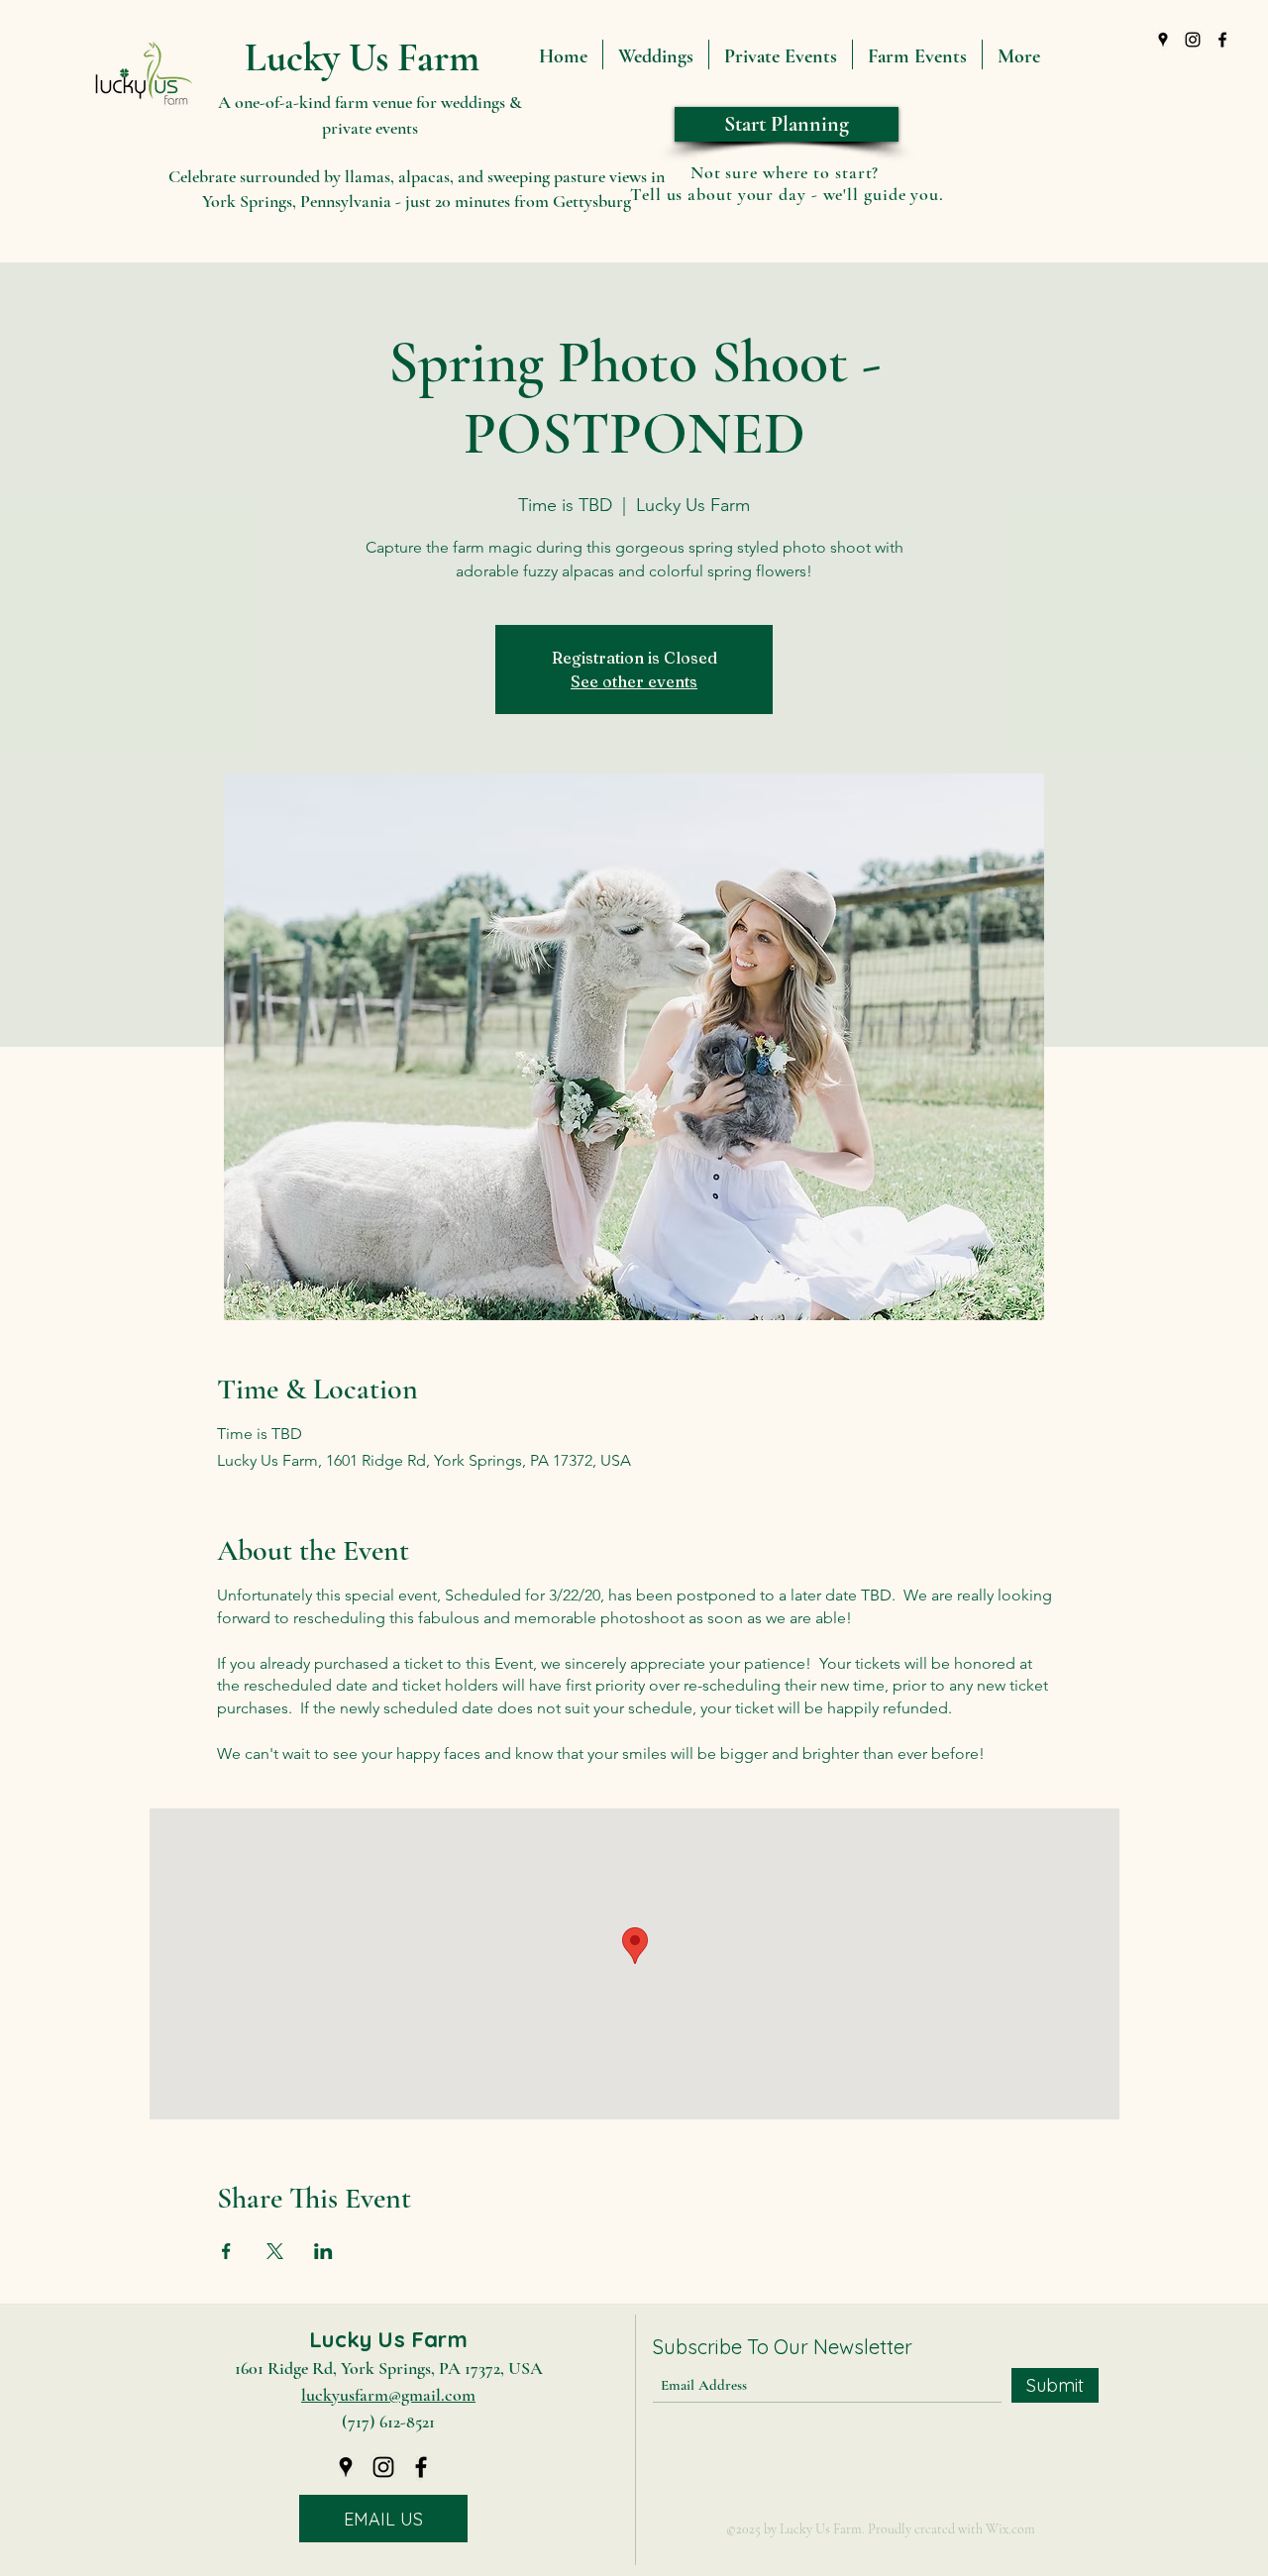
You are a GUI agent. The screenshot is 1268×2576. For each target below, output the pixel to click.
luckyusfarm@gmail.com (388, 2395)
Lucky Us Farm (362, 57)
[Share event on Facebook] (226, 2251)
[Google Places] (1163, 40)
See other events (634, 681)
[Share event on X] (275, 2251)
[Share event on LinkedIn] (323, 2251)
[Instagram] (1193, 40)
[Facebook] (1222, 40)
